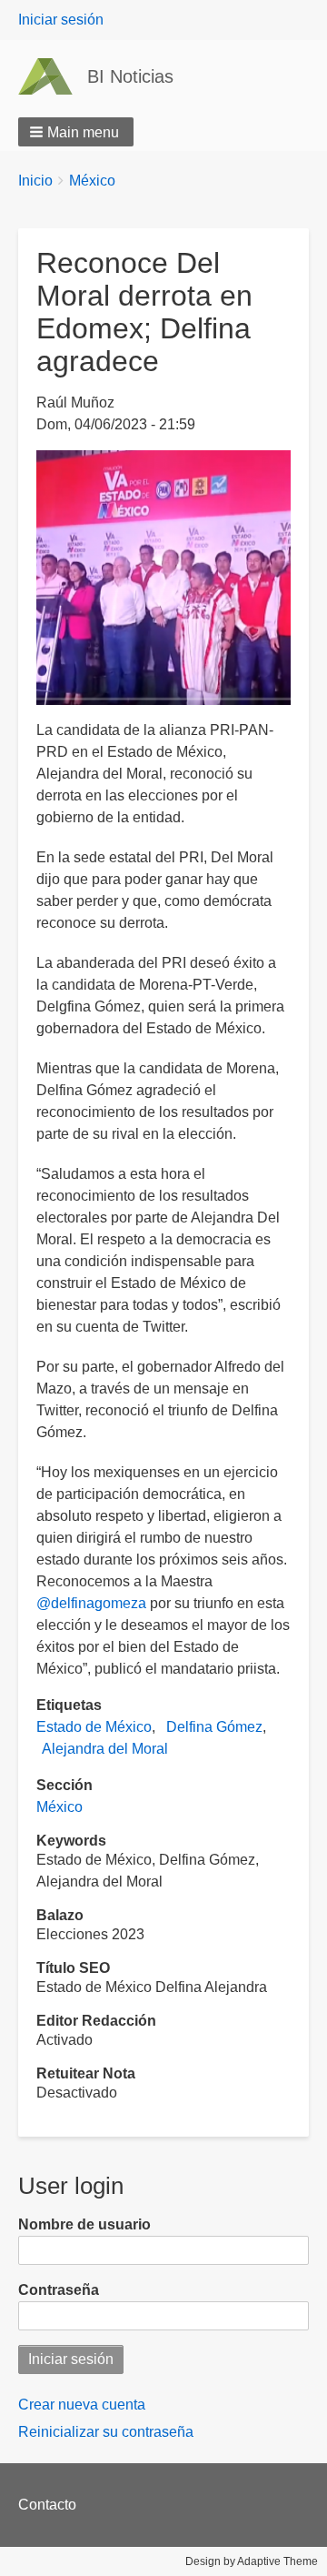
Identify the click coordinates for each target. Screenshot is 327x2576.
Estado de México (94, 1727)
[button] (76, 132)
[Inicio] (53, 76)
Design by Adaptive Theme (252, 2561)
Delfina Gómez (214, 1727)
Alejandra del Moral (105, 1749)
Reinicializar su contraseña (106, 2432)
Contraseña (59, 2290)
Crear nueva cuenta (82, 2405)
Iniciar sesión (61, 20)
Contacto (47, 2505)
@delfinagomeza (91, 1603)
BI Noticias (130, 76)
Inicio (35, 181)
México (92, 181)
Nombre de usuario (84, 2224)
